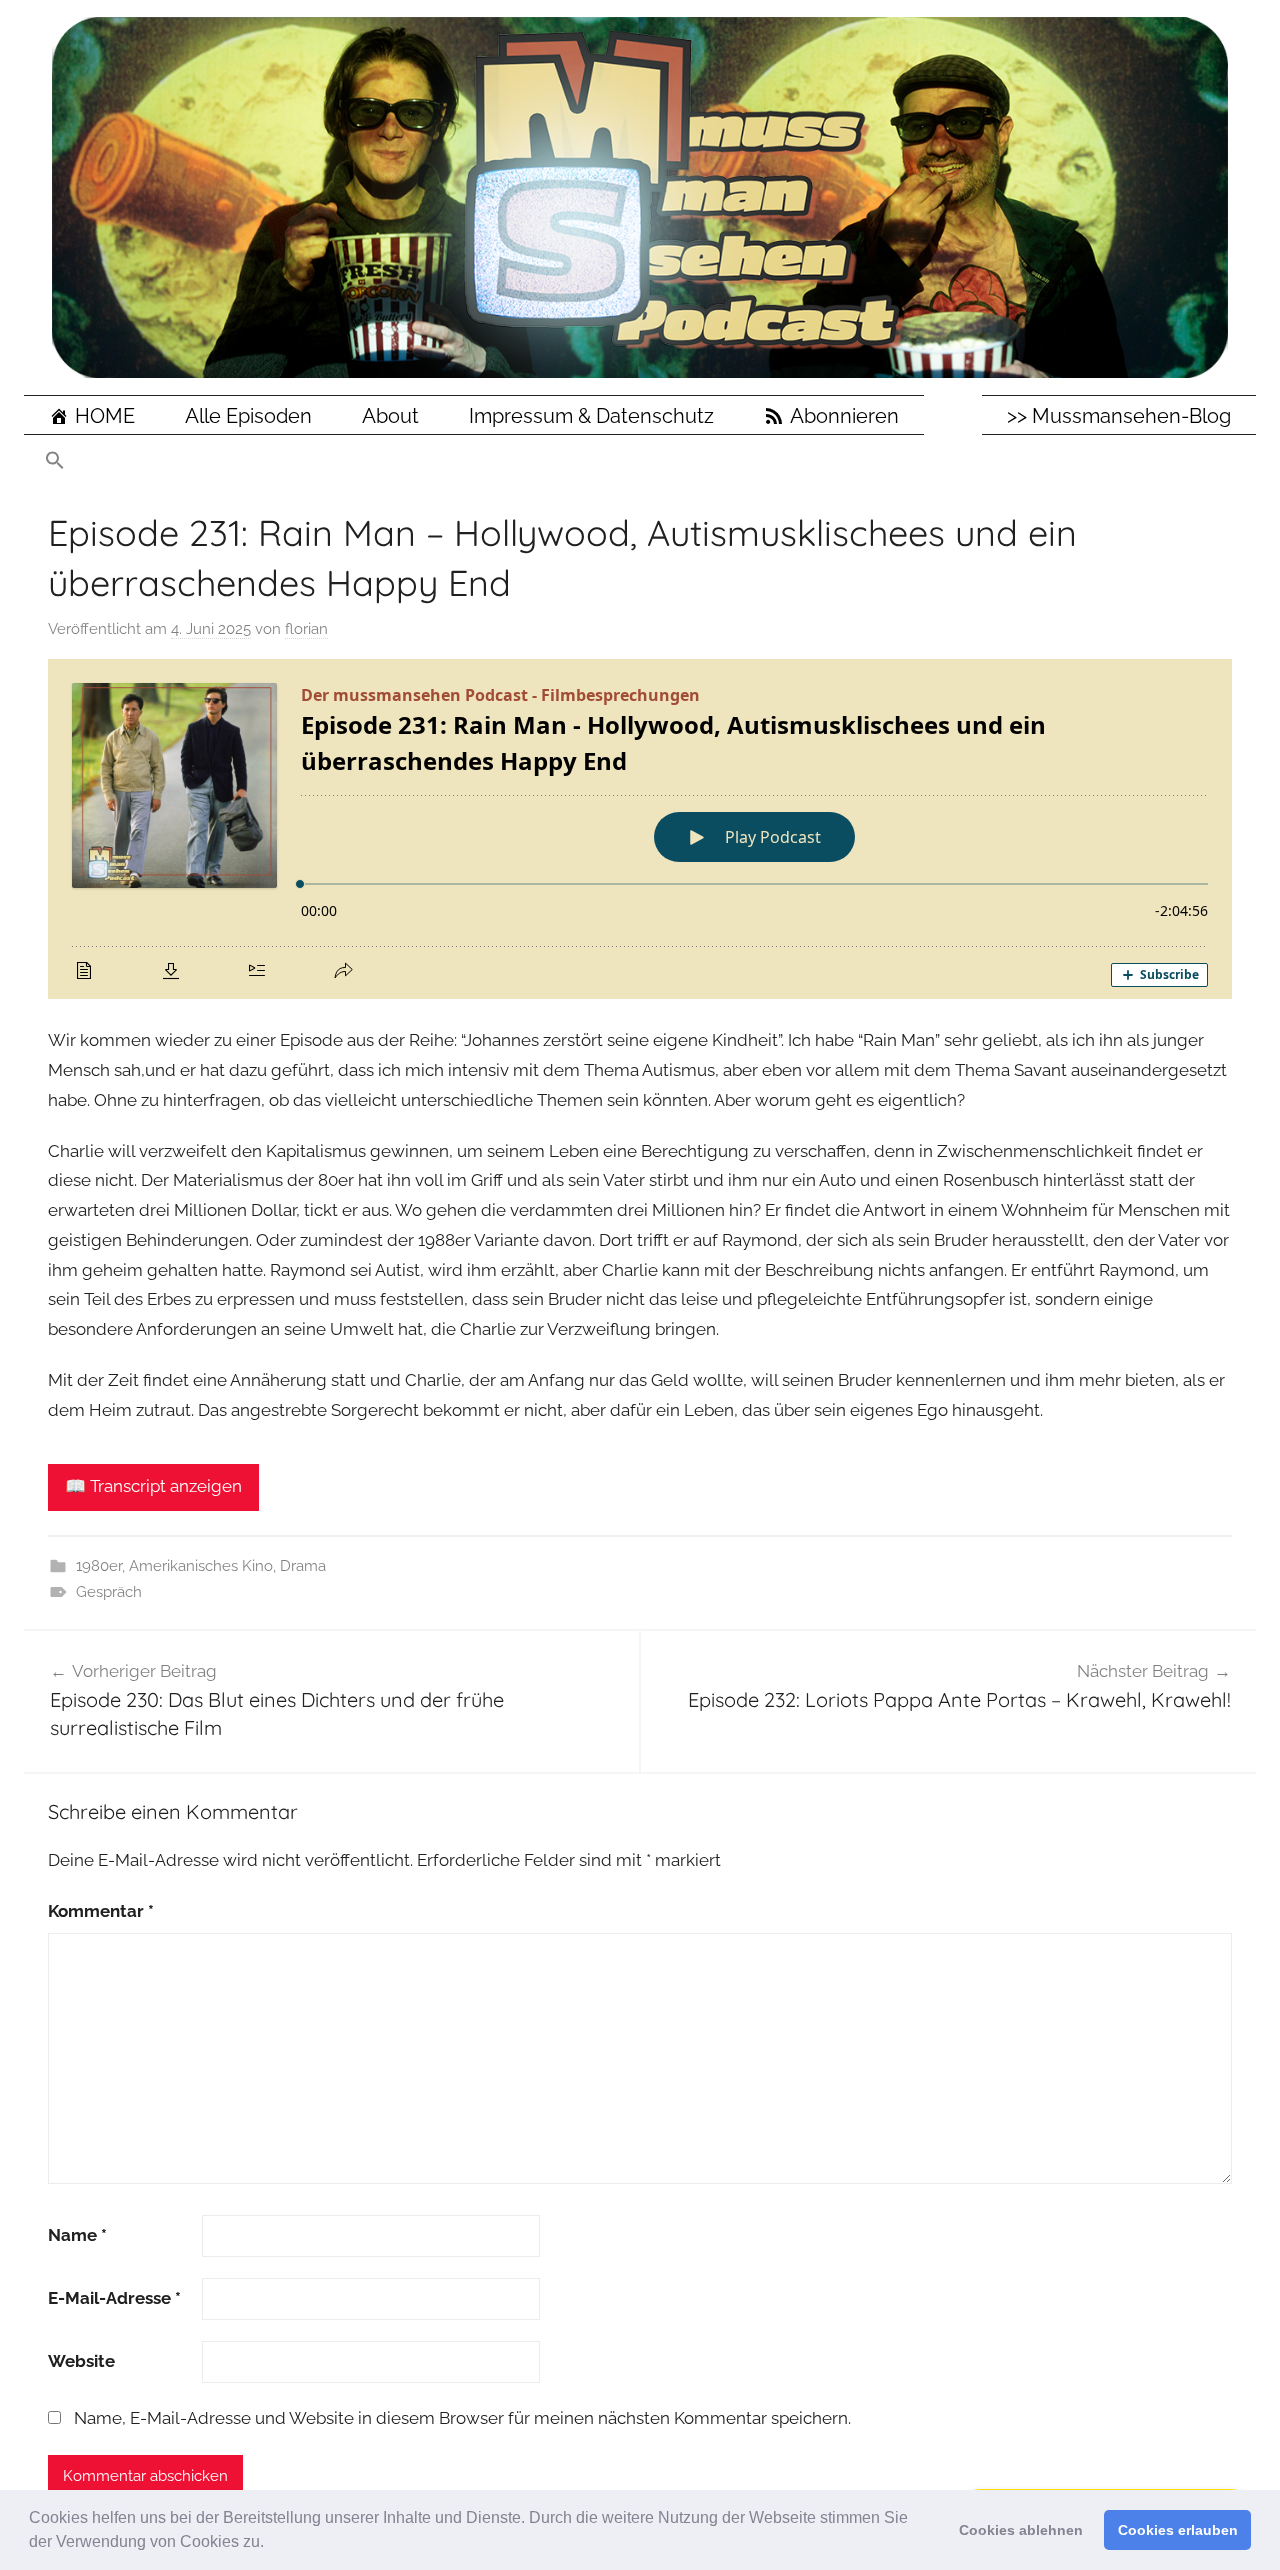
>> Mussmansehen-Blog (1119, 416)
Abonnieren (844, 416)
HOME (105, 416)
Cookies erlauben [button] (1178, 2530)
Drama (303, 1566)
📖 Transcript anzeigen (153, 1486)
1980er (99, 1566)
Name (77, 2235)
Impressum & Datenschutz (591, 416)
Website (81, 2361)
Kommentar (101, 1911)
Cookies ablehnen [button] (1021, 2530)
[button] (271, 2544)
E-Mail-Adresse (114, 2298)
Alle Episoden (248, 416)
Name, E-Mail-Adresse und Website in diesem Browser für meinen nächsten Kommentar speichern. (462, 2418)
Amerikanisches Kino (201, 1566)
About (390, 416)
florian (306, 629)
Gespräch (109, 1592)
